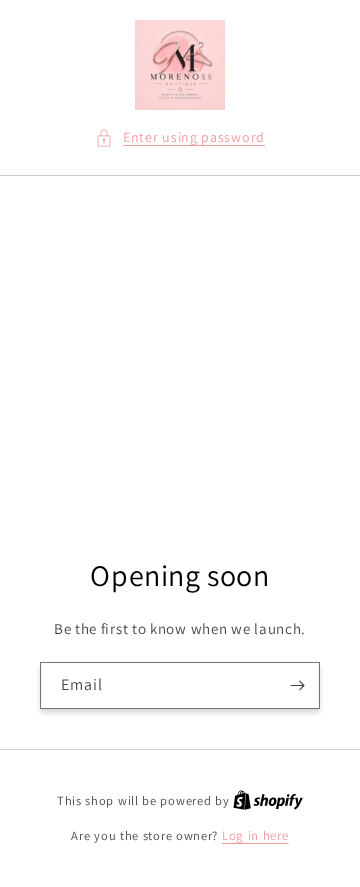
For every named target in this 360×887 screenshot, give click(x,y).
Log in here (255, 835)
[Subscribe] (297, 685)
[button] (180, 137)
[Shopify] (268, 800)
